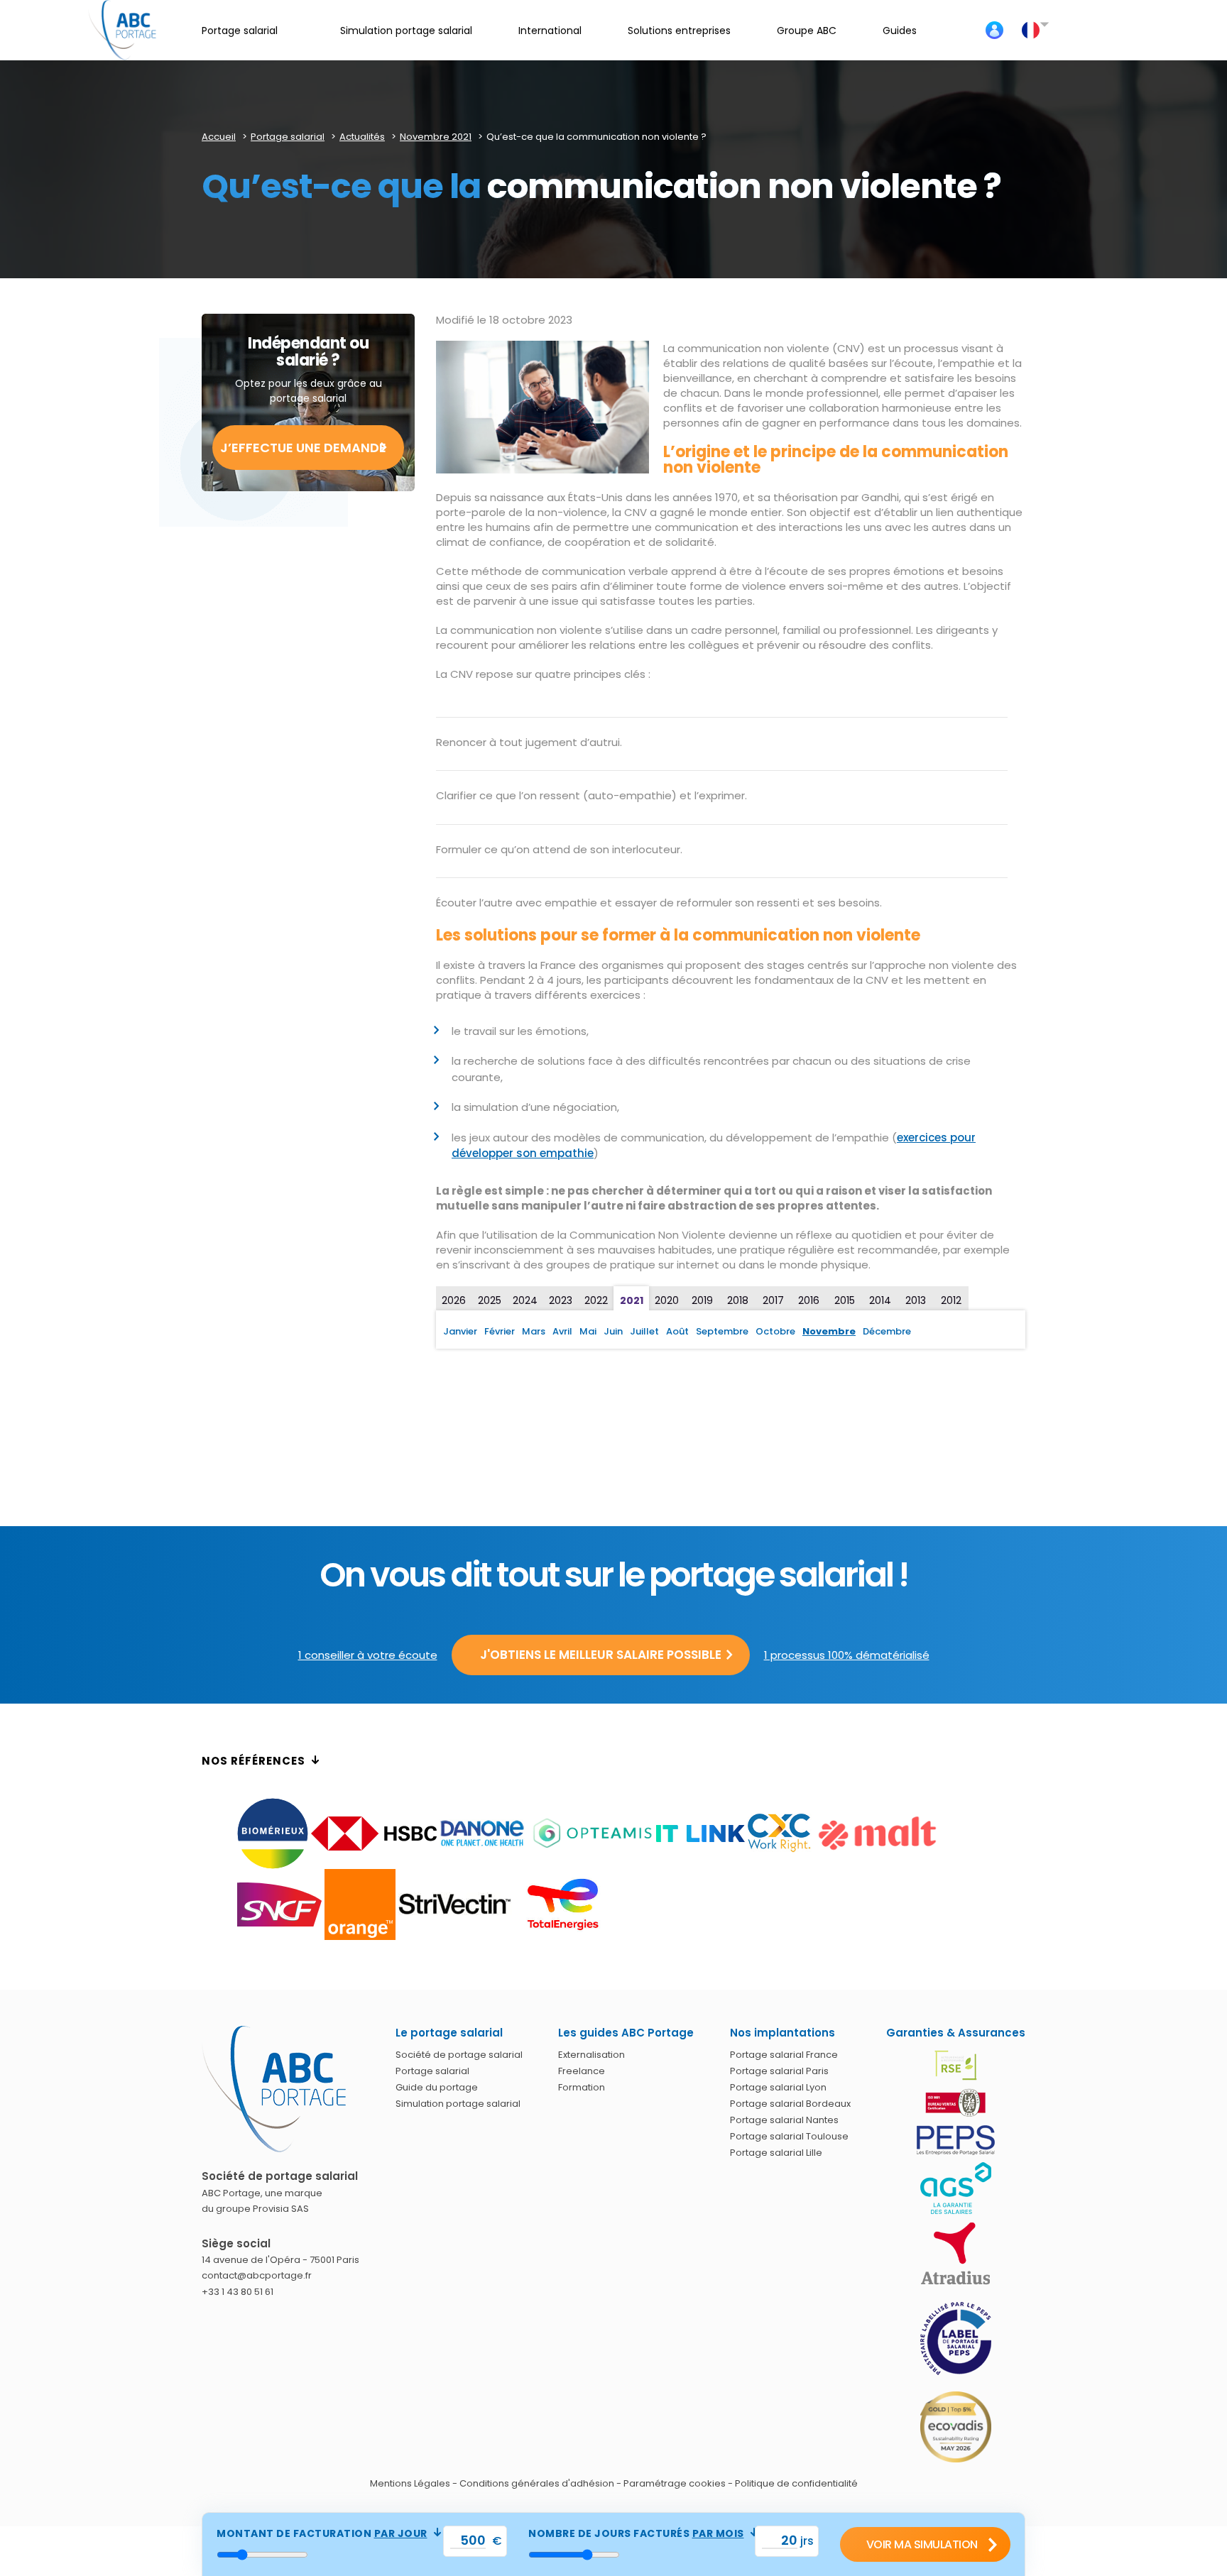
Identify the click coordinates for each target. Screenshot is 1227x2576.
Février (500, 1331)
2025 (490, 1300)
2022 (596, 1300)
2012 (951, 1300)
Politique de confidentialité (796, 2483)
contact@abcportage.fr (257, 2275)
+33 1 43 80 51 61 (238, 2292)
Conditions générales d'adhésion (537, 2483)
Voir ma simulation (922, 2544)
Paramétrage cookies (675, 2483)
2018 (738, 1300)
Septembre (722, 1331)
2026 (454, 1300)
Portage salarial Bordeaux (790, 2104)
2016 (809, 1300)
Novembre (829, 1331)
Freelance (582, 2071)
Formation (582, 2087)
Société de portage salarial (459, 2055)
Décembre (887, 1331)
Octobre (775, 1331)
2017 (773, 1300)
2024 (525, 1300)
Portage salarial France (784, 2055)
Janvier (460, 1331)
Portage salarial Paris (779, 2071)
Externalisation (591, 2055)
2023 (561, 1300)
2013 (916, 1300)
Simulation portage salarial (458, 2104)
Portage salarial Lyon (778, 2087)
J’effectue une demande (303, 448)
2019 (702, 1300)
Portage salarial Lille (776, 2153)
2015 (845, 1300)
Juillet (644, 1331)
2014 (880, 1300)
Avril (562, 1331)
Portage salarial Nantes (784, 2120)
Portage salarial (432, 2071)
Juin (613, 1331)
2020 (667, 1300)
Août (677, 1331)
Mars (534, 1331)
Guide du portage (437, 2087)
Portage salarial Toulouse (789, 2136)
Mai (588, 1331)
